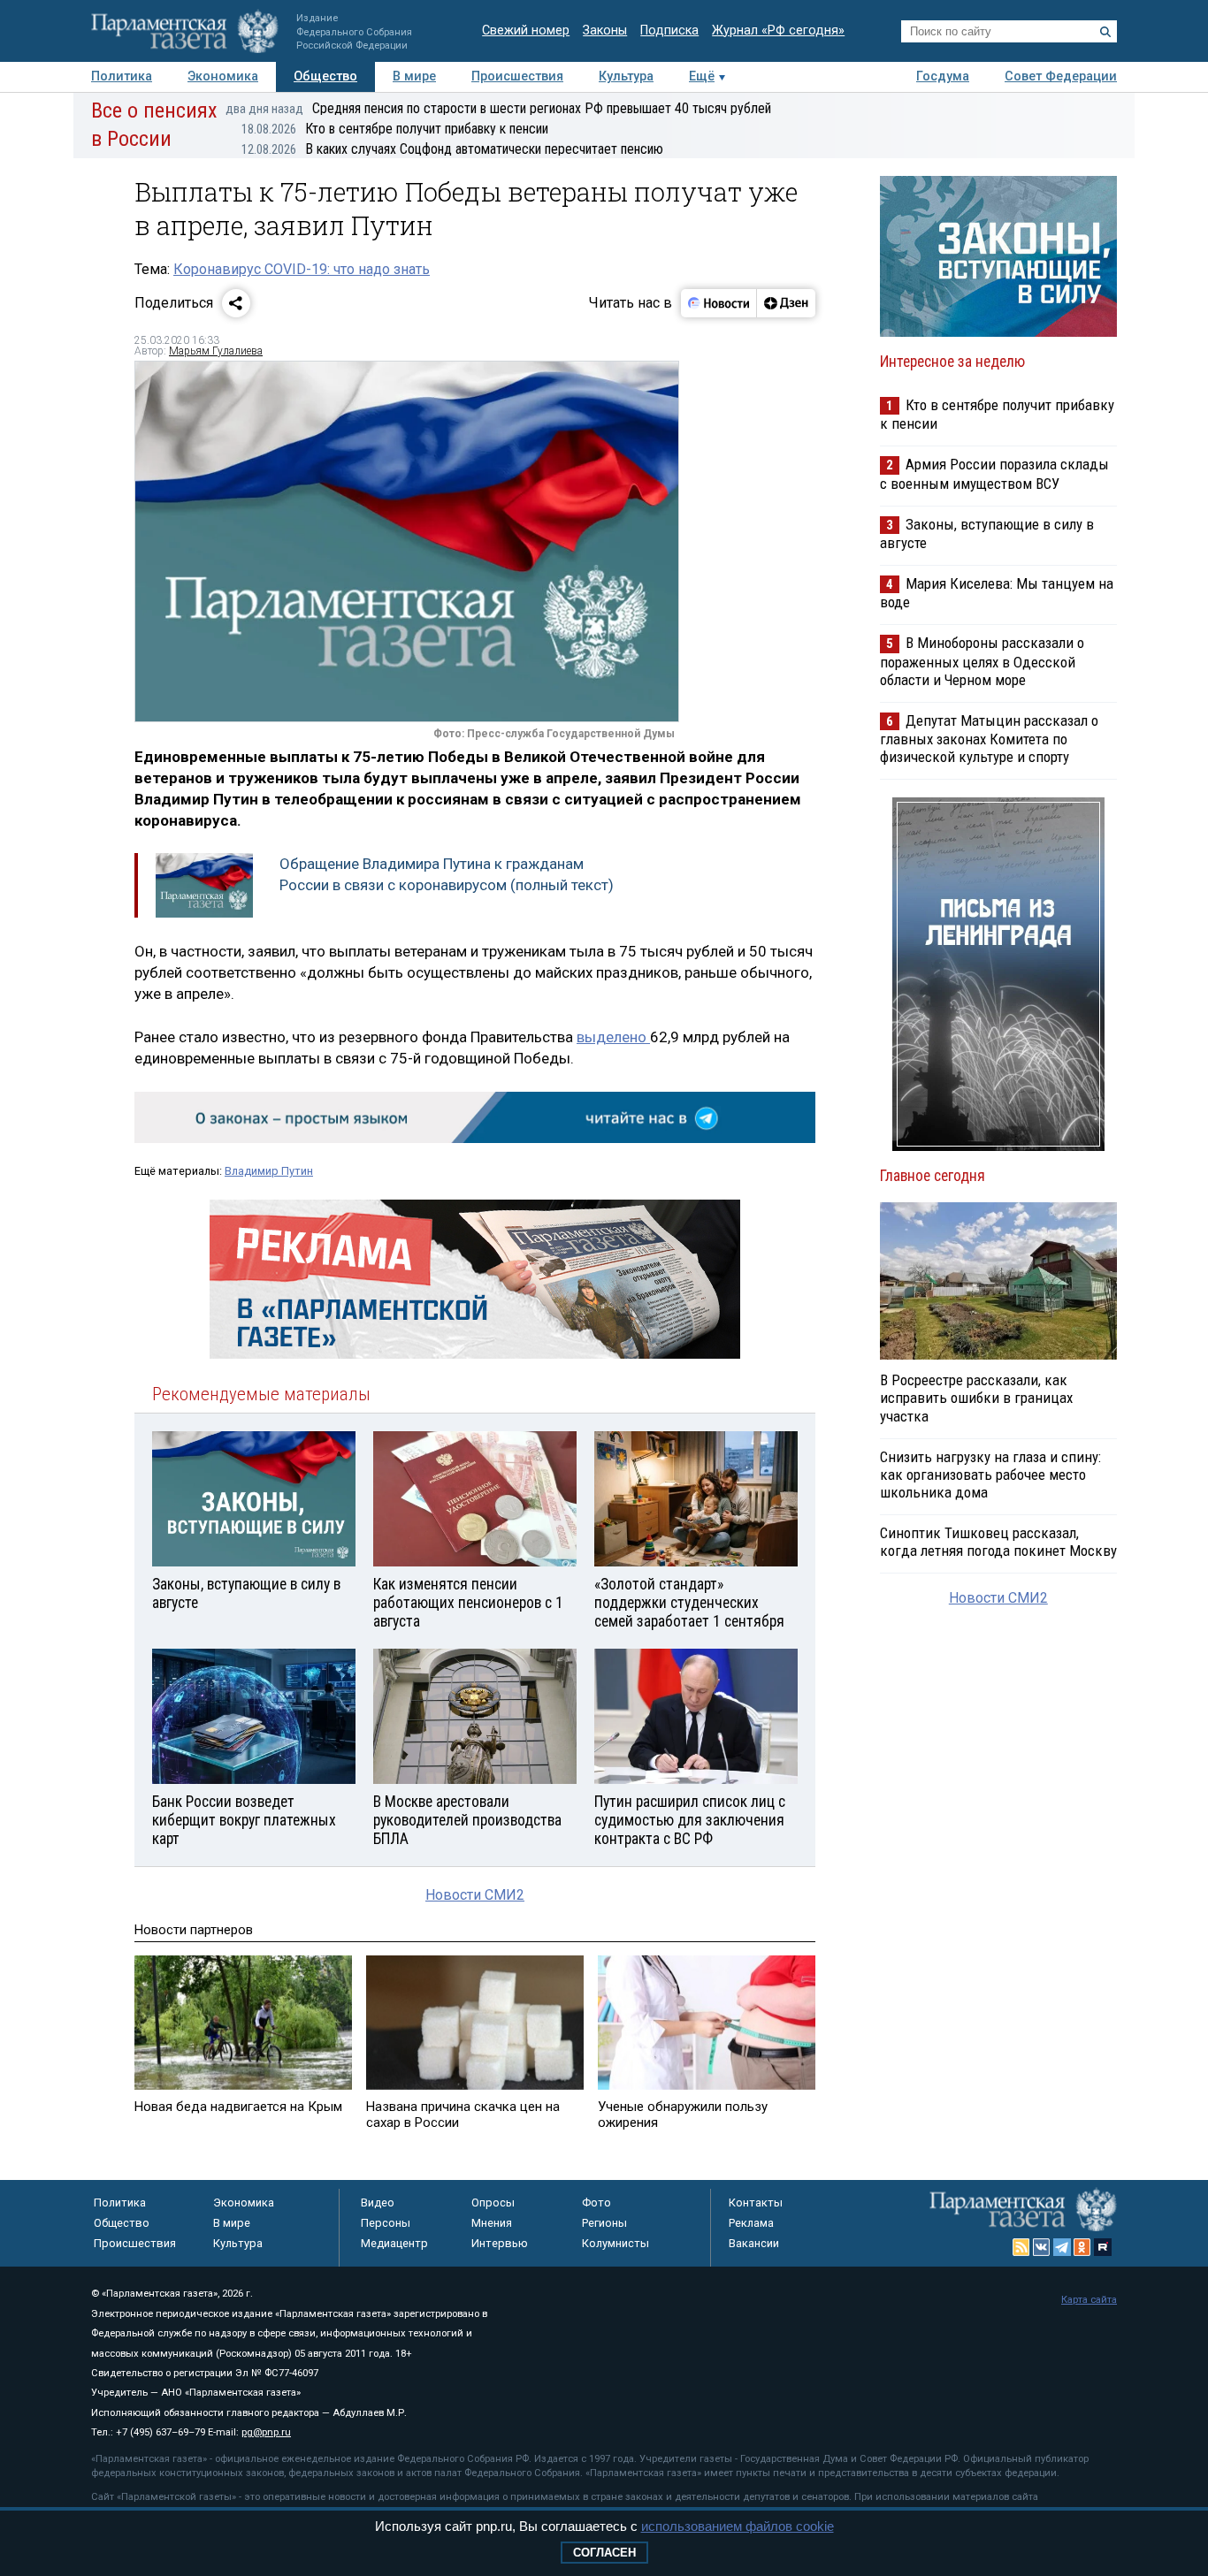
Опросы (493, 2203)
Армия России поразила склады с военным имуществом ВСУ (994, 473)
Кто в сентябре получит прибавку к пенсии (395, 129)
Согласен (604, 2553)
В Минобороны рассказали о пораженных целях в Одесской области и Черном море (982, 661)
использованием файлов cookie (738, 2526)
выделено (613, 1037)
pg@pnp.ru (266, 2432)
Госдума (943, 76)
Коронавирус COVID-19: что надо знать (302, 269)
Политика (122, 76)
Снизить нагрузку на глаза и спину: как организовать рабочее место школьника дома (990, 1475)
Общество (325, 76)
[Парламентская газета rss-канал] (1021, 2247)
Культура (626, 76)
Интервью (500, 2243)
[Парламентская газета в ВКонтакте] (1042, 2247)
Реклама (751, 2223)
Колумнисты (615, 2243)
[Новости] (719, 303)
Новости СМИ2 (475, 1895)
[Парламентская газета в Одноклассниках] (1082, 2247)
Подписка (669, 30)
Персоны (386, 2223)
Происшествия (517, 76)
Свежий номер (526, 30)
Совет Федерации (1061, 76)
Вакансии (754, 2243)
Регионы (604, 2223)
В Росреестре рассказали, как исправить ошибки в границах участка (976, 1398)
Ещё (702, 76)
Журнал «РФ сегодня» (778, 30)
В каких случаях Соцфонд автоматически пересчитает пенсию (452, 149)
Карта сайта (1089, 2300)
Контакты (756, 2203)
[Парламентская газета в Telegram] (1062, 2247)
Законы (605, 30)
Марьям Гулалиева (216, 351)
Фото (596, 2203)
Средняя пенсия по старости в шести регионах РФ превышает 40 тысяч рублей (498, 108)
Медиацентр (394, 2243)
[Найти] (1105, 32)
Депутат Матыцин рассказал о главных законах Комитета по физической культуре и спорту (989, 739)
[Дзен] (786, 303)
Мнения (492, 2223)
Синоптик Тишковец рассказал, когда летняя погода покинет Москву (998, 1542)
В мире (414, 76)
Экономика (223, 76)
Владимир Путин (269, 1171)
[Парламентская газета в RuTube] (1103, 2247)
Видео (378, 2203)
